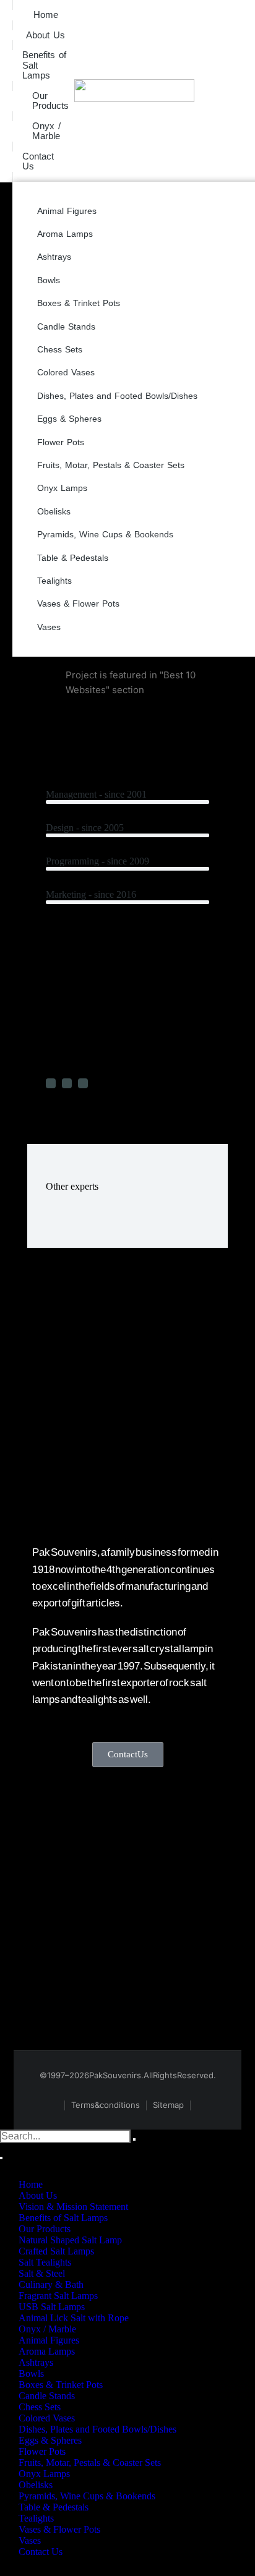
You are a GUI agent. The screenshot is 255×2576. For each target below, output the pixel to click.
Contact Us (128, 1754)
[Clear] (134, 2139)
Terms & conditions (106, 2105)
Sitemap (168, 2105)
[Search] (1, 2158)
